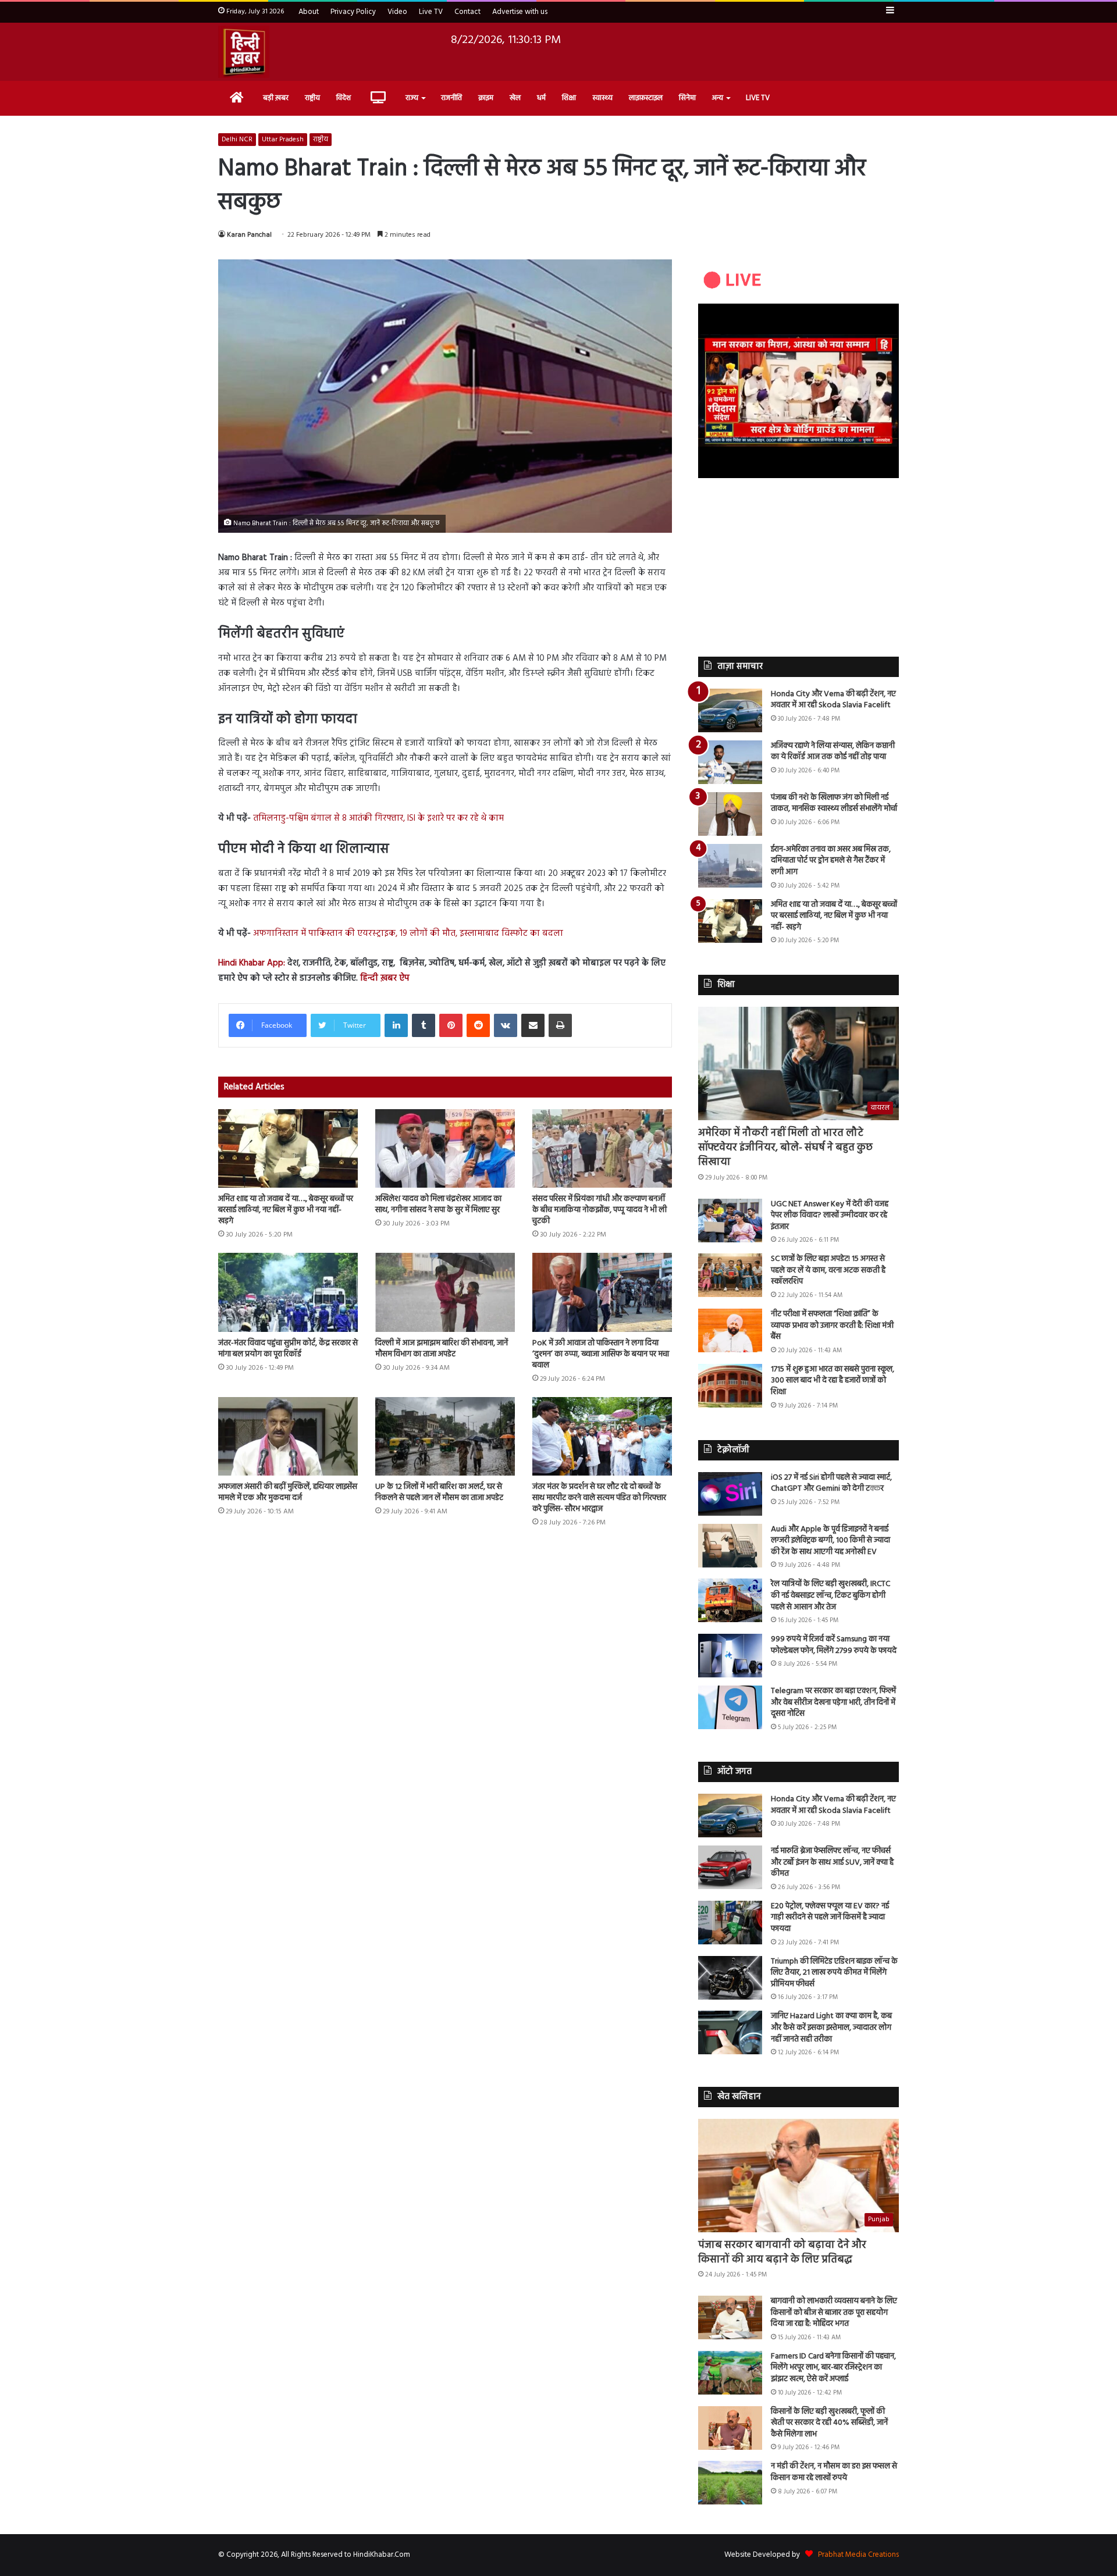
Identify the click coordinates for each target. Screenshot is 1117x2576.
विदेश (344, 98)
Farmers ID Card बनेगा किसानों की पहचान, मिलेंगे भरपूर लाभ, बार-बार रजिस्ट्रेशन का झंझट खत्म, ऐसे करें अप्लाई (833, 2368)
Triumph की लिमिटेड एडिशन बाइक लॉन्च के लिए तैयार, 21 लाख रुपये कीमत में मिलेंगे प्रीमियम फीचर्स (834, 1973)
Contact (467, 12)
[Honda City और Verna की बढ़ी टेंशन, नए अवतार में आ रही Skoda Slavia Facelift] (730, 710)
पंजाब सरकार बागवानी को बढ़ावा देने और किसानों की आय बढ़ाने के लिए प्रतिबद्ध (782, 2253)
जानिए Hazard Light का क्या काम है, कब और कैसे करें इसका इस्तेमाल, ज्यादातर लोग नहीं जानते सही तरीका (831, 2028)
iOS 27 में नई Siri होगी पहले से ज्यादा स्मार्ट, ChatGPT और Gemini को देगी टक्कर (831, 1483)
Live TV (431, 12)
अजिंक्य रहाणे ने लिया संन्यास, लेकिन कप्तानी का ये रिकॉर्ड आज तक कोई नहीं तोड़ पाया (833, 752)
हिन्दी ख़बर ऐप (384, 978)
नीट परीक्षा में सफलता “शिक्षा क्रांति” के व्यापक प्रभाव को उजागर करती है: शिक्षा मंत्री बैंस (832, 1326)
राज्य (412, 98)
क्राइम (486, 98)
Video (397, 12)
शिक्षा (569, 98)
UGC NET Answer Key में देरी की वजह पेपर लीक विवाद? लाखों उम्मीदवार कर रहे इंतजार (830, 1216)
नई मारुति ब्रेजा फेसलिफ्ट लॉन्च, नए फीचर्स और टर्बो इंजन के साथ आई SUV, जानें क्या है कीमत (832, 1862)
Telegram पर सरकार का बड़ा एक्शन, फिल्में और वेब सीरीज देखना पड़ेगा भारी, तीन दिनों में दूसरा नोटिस (833, 1702)
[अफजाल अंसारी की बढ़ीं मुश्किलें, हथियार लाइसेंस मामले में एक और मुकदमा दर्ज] (288, 1436)
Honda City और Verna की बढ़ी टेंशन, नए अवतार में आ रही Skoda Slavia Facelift (833, 700)
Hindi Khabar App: (252, 963)
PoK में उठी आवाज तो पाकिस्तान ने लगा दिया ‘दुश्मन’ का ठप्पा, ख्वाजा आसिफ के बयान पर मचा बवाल (601, 1354)
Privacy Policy (353, 12)
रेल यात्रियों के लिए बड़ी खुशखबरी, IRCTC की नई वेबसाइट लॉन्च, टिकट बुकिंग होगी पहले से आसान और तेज (830, 1595)
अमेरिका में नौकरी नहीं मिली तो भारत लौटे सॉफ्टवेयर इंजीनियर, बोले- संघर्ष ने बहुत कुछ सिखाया (785, 1148)
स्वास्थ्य (602, 98)
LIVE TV (758, 98)
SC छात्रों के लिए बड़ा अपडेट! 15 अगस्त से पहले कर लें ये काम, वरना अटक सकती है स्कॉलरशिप (828, 1270)
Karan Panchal (249, 235)
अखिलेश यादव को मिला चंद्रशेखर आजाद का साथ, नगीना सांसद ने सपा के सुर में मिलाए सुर (438, 1205)
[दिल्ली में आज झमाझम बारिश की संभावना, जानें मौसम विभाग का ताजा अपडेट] (445, 1292)
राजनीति (451, 98)
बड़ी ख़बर (276, 98)
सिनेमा (687, 98)
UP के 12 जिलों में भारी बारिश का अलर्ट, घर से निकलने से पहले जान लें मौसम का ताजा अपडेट (439, 1492)
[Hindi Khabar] (244, 52)
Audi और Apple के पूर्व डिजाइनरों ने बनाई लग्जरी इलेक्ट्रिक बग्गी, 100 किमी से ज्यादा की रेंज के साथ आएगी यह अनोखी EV (830, 1541)
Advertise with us (520, 12)
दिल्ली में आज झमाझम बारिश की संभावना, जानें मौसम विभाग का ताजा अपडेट (442, 1349)
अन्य (718, 98)
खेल (515, 98)
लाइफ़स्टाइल (646, 98)
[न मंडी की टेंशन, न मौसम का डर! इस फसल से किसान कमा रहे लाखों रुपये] (730, 2483)
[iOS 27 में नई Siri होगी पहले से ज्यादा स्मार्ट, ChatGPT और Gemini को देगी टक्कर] (730, 1494)
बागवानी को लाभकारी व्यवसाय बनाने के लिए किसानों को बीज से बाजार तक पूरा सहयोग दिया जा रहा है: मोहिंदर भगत (834, 2313)
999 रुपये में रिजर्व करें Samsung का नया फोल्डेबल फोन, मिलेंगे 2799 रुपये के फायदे (834, 1645)
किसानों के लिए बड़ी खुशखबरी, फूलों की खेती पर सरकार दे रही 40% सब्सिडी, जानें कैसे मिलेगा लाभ (829, 2423)
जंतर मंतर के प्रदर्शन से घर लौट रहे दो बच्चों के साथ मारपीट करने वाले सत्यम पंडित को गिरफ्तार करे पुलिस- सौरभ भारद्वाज (599, 1498)
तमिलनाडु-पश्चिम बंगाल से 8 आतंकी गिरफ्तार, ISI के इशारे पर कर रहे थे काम (378, 818)
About (309, 12)
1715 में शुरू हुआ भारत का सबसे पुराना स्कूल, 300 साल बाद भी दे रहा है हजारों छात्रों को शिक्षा (833, 1381)
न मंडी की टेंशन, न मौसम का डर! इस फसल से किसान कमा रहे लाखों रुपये (834, 2472)
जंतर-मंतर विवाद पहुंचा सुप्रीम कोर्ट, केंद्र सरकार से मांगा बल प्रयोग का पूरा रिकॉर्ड (288, 1349)
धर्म (541, 98)
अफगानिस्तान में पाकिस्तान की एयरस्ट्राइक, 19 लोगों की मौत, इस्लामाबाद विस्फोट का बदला (408, 934)
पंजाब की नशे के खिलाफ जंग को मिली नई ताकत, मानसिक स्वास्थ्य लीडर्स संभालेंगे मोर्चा (834, 804)
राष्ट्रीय (312, 98)
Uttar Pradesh (283, 140)
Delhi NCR (237, 140)
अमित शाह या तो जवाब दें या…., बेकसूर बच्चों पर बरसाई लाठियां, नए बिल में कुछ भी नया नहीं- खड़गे (286, 1210)
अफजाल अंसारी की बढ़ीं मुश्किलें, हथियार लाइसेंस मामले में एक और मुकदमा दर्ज (288, 1492)
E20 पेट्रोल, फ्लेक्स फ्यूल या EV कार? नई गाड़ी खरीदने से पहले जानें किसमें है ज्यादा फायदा (830, 1918)
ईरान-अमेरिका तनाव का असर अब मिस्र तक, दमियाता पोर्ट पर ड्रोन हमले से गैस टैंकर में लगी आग (831, 861)
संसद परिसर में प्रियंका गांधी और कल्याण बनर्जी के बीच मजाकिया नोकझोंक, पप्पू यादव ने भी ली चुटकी (600, 1210)
